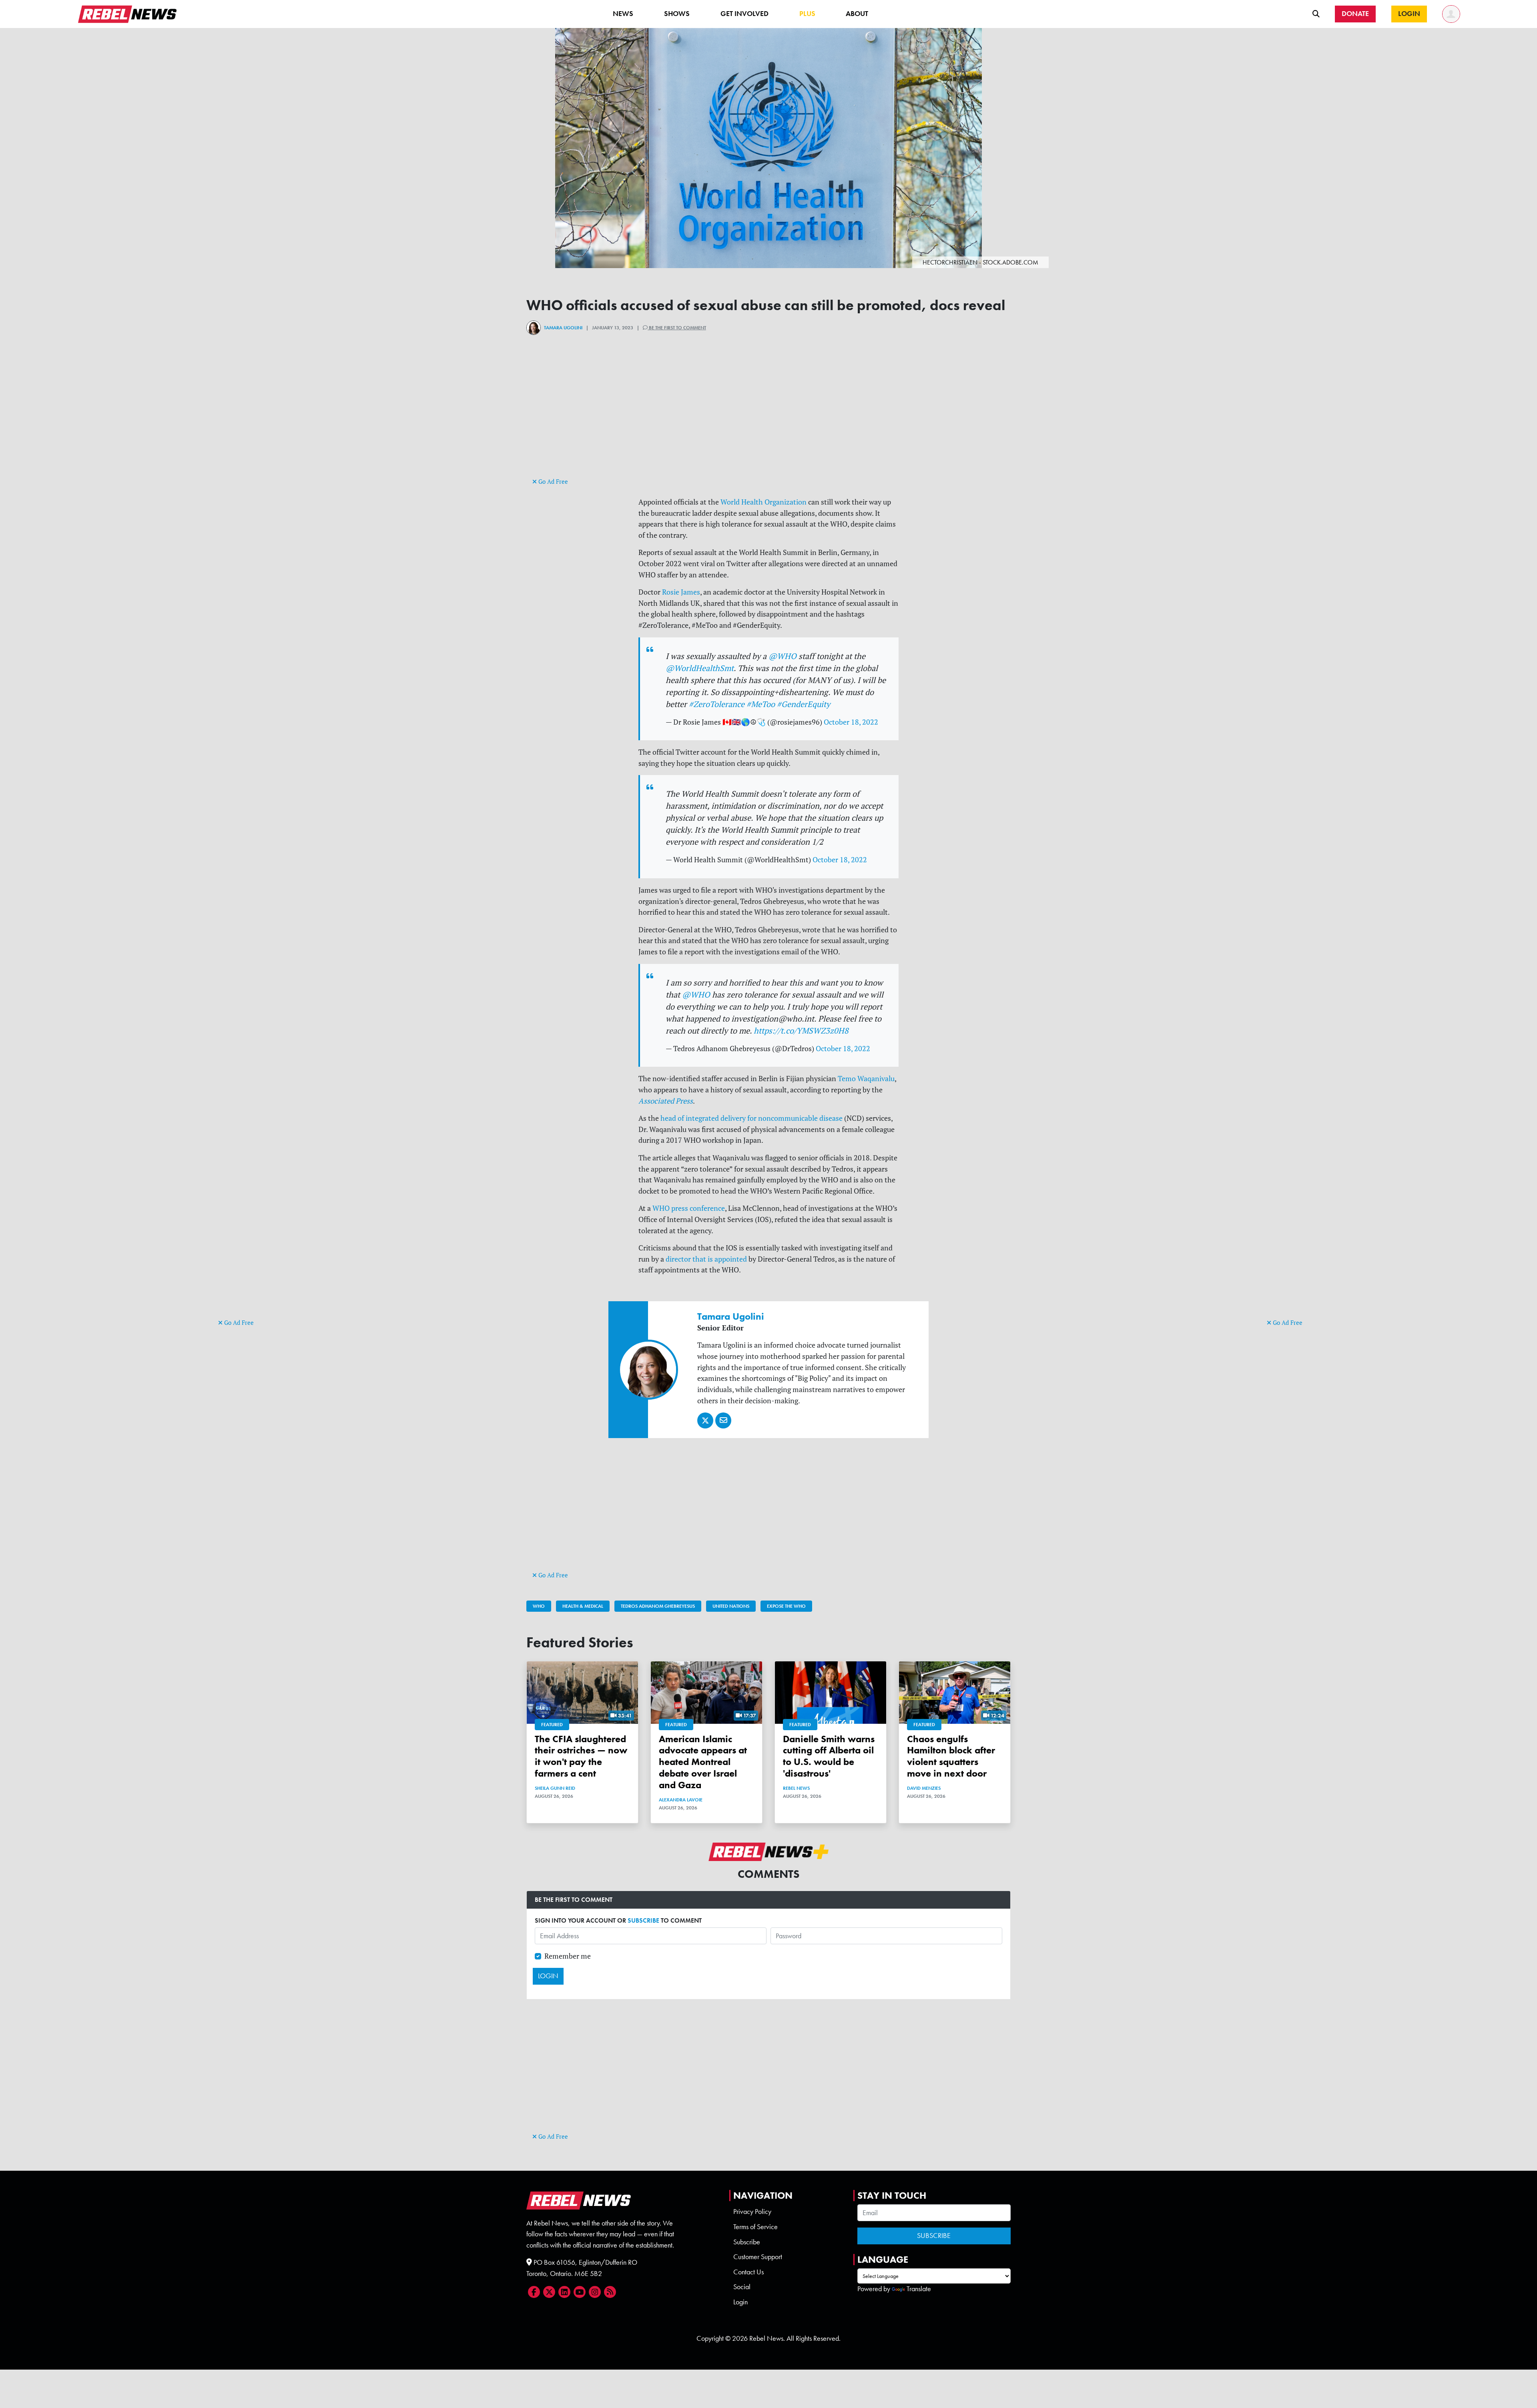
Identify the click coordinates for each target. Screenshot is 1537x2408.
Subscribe (747, 2242)
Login (740, 2302)
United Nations (731, 1606)
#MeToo (761, 704)
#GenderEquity (804, 704)
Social (742, 2287)
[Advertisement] (250, 1194)
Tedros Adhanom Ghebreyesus (658, 1606)
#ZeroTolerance (717, 704)
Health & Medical (583, 1606)
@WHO (783, 656)
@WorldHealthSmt (700, 668)
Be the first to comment (677, 328)
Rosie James (681, 592)
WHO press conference (689, 1208)
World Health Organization (763, 502)
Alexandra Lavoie (681, 1800)
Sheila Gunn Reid (555, 1788)
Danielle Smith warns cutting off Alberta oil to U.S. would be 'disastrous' (829, 1756)
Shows (677, 14)
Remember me (568, 1956)
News (623, 14)
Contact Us (748, 2272)
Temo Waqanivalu (866, 1079)
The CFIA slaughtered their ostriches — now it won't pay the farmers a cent (581, 1756)
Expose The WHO (786, 1606)
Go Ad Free (238, 1323)
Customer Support (758, 2257)
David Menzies (924, 1788)
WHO (539, 1606)
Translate (919, 2289)
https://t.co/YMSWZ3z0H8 (801, 1031)
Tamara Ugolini (563, 328)
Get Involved (744, 14)
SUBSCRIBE (643, 1920)
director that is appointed (706, 1259)
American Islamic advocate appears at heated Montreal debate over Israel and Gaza (703, 1762)
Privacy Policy (752, 2212)
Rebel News (796, 1788)
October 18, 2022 (851, 722)
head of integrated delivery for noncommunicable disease (751, 1118)
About (857, 14)
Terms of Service (755, 2227)
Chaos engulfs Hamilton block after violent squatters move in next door (951, 1756)
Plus (807, 14)
